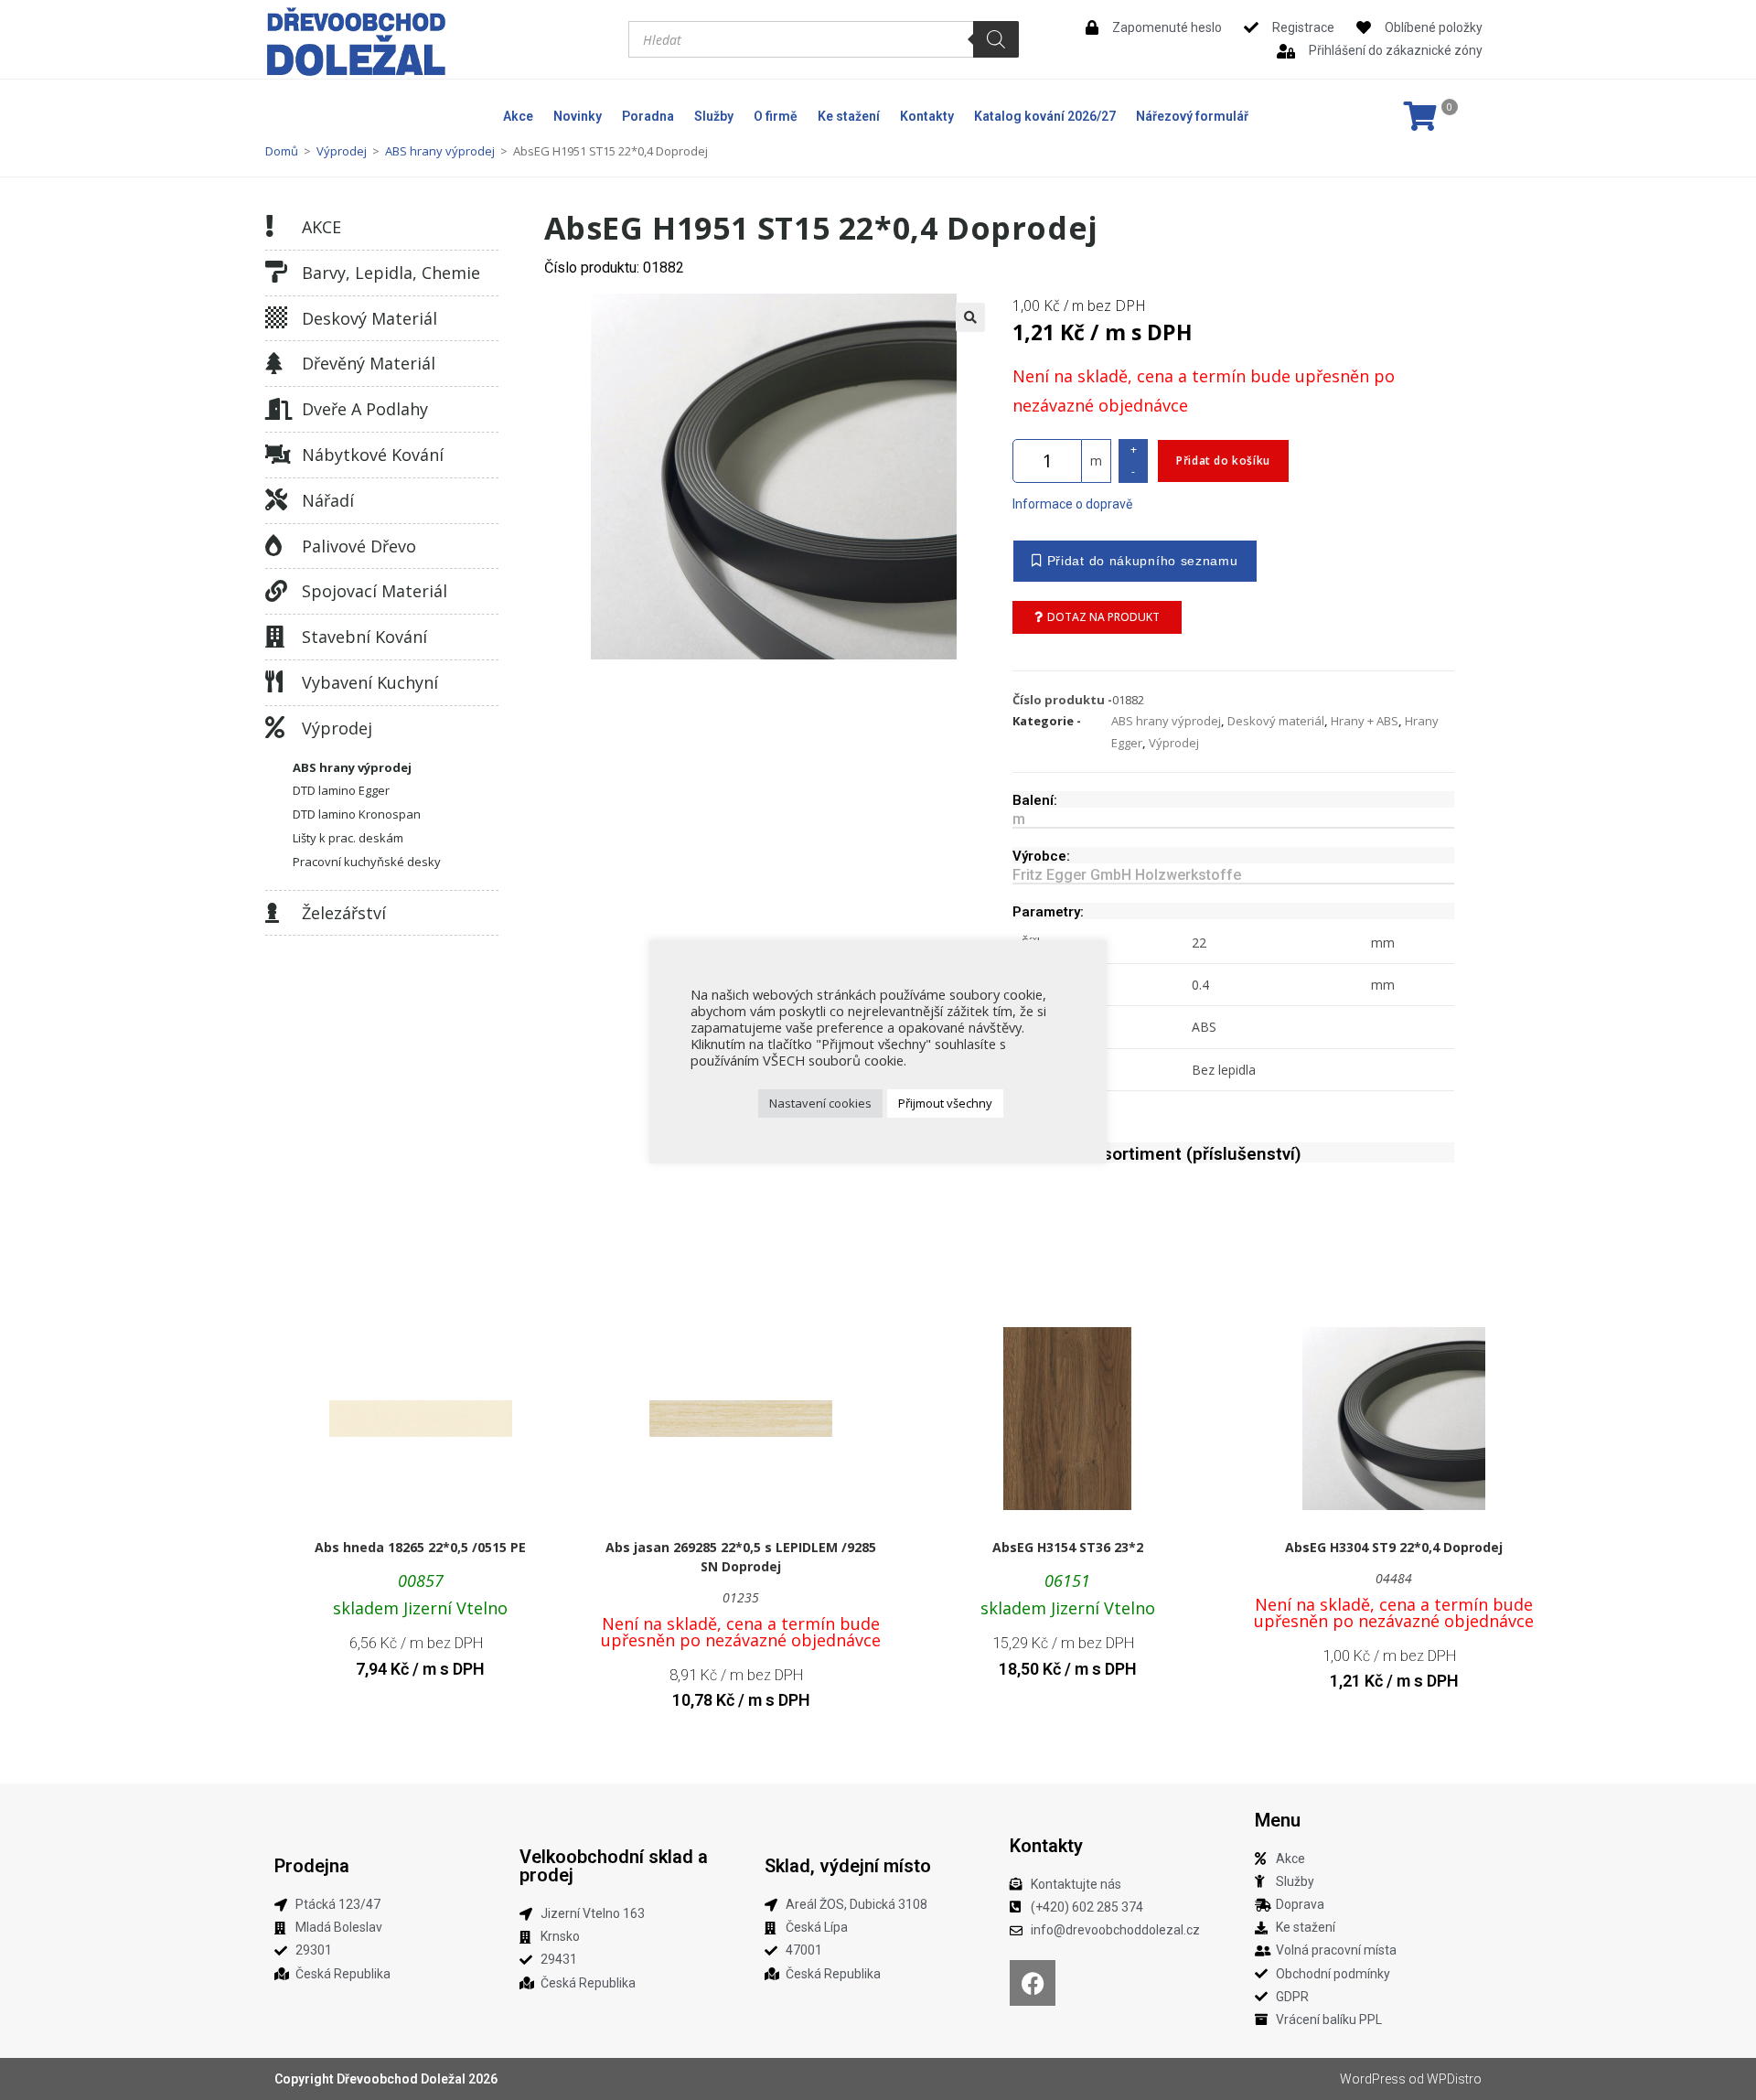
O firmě (776, 116)
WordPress (1373, 2079)
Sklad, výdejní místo (848, 1866)
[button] (970, 317)
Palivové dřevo (359, 546)
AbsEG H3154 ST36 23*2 (1068, 1547)
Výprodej (342, 151)
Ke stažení (849, 116)
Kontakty (927, 116)
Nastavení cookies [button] (820, 1103)
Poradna (648, 116)
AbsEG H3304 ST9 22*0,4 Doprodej (1394, 1547)
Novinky (578, 116)
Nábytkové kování (373, 455)
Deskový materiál (369, 318)
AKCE (321, 227)
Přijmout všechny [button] (945, 1103)
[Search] (996, 39)
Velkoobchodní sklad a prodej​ (614, 1866)
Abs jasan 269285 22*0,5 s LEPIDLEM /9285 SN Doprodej (741, 1557)
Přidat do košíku (1223, 461)
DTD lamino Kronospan (357, 814)
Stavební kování (364, 637)
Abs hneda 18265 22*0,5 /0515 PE (420, 1547)
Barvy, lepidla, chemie (391, 273)
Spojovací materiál (375, 591)
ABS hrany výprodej (440, 151)
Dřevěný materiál (369, 363)
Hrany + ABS (1365, 721)
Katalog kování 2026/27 (1045, 116)
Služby (714, 116)
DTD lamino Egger (341, 790)
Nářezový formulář (1192, 116)
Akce (518, 116)
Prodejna (312, 1866)
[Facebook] (1033, 1983)
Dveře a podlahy (365, 409)
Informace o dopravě (1072, 504)
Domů (282, 151)
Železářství (344, 913)
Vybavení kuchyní (370, 682)
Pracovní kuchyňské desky (367, 862)
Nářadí (328, 500)
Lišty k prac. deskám (348, 838)
